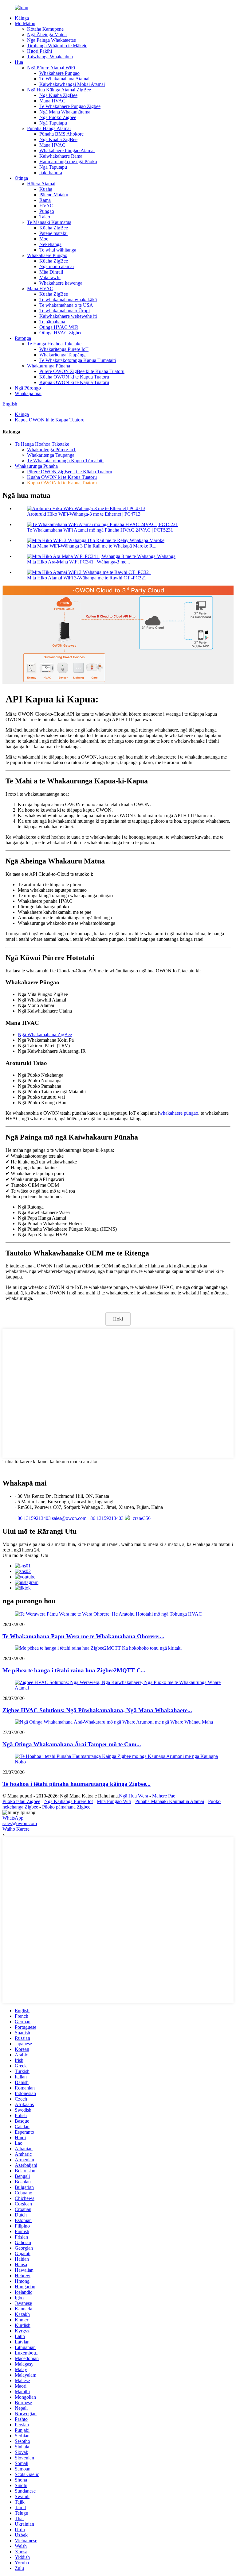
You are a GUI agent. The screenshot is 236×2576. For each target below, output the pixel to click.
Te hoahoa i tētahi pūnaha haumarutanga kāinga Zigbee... (77, 1784)
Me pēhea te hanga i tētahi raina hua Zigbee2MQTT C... (74, 1670)
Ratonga (23, 338)
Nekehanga (50, 244)
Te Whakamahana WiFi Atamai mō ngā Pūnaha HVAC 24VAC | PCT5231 (100, 530)
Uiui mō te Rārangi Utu (25, 1555)
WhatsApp (13, 1818)
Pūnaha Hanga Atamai (49, 128)
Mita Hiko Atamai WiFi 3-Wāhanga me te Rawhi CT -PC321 (87, 578)
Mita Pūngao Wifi (114, 1801)
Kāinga (22, 18)
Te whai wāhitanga (58, 250)
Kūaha (46, 189)
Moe (44, 239)
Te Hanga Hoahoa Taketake (54, 344)
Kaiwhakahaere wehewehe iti (68, 316)
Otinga (21, 178)
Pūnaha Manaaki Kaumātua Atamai (170, 1801)
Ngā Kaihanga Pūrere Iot (69, 1801)
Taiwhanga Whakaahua (50, 57)
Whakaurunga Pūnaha (49, 366)
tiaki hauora (51, 173)
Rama (45, 200)
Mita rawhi (50, 277)
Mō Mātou (25, 23)
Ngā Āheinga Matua (47, 35)
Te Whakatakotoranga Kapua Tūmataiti (78, 360)
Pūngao (47, 211)
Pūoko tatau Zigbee (21, 1801)
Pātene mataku (53, 233)
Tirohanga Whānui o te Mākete (57, 46)
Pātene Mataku (54, 195)
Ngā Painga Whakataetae (51, 40)
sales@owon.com (20, 1823)
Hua (19, 62)
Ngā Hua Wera (134, 1796)
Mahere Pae (164, 1796)
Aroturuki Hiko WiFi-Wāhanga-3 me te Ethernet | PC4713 (84, 514)
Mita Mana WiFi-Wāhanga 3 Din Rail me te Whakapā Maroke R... (92, 546)
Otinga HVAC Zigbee (61, 333)
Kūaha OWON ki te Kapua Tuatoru (74, 377)
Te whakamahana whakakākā (68, 300)
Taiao (45, 217)
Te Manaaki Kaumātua (49, 222)
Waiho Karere (16, 1829)
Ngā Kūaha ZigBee (58, 95)
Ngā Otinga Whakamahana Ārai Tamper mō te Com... (72, 1744)
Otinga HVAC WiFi (59, 327)
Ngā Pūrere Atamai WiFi (51, 68)
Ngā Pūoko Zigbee (58, 117)
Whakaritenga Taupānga (63, 355)
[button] (118, 1319)
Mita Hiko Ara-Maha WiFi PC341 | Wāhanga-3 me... (79, 562)
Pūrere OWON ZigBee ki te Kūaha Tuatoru (82, 371)
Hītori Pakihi (39, 51)
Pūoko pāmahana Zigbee (66, 1807)
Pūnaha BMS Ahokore (61, 134)
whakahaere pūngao (179, 1113)
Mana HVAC (52, 101)
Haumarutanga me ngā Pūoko (68, 161)
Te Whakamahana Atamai (64, 79)
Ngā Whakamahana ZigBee (45, 1034)
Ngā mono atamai (57, 266)
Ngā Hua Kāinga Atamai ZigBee (59, 90)
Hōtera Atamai (41, 184)
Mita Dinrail (51, 272)
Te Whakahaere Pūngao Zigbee (70, 106)
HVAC (46, 206)
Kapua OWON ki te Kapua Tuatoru (74, 382)
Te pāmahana (52, 322)
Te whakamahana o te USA (66, 305)
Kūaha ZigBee (54, 228)
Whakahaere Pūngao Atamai (67, 150)
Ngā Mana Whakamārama (65, 112)
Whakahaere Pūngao (59, 73)
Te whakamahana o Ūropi (65, 311)
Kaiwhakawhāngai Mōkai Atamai (72, 84)
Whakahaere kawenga (61, 283)
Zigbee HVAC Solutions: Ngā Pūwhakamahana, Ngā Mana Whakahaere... (97, 1710)
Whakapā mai (28, 393)
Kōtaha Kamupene (45, 29)
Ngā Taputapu (53, 123)
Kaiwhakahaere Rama (61, 156)
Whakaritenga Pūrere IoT (64, 349)
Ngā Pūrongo (28, 388)
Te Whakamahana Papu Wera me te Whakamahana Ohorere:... (83, 1636)
